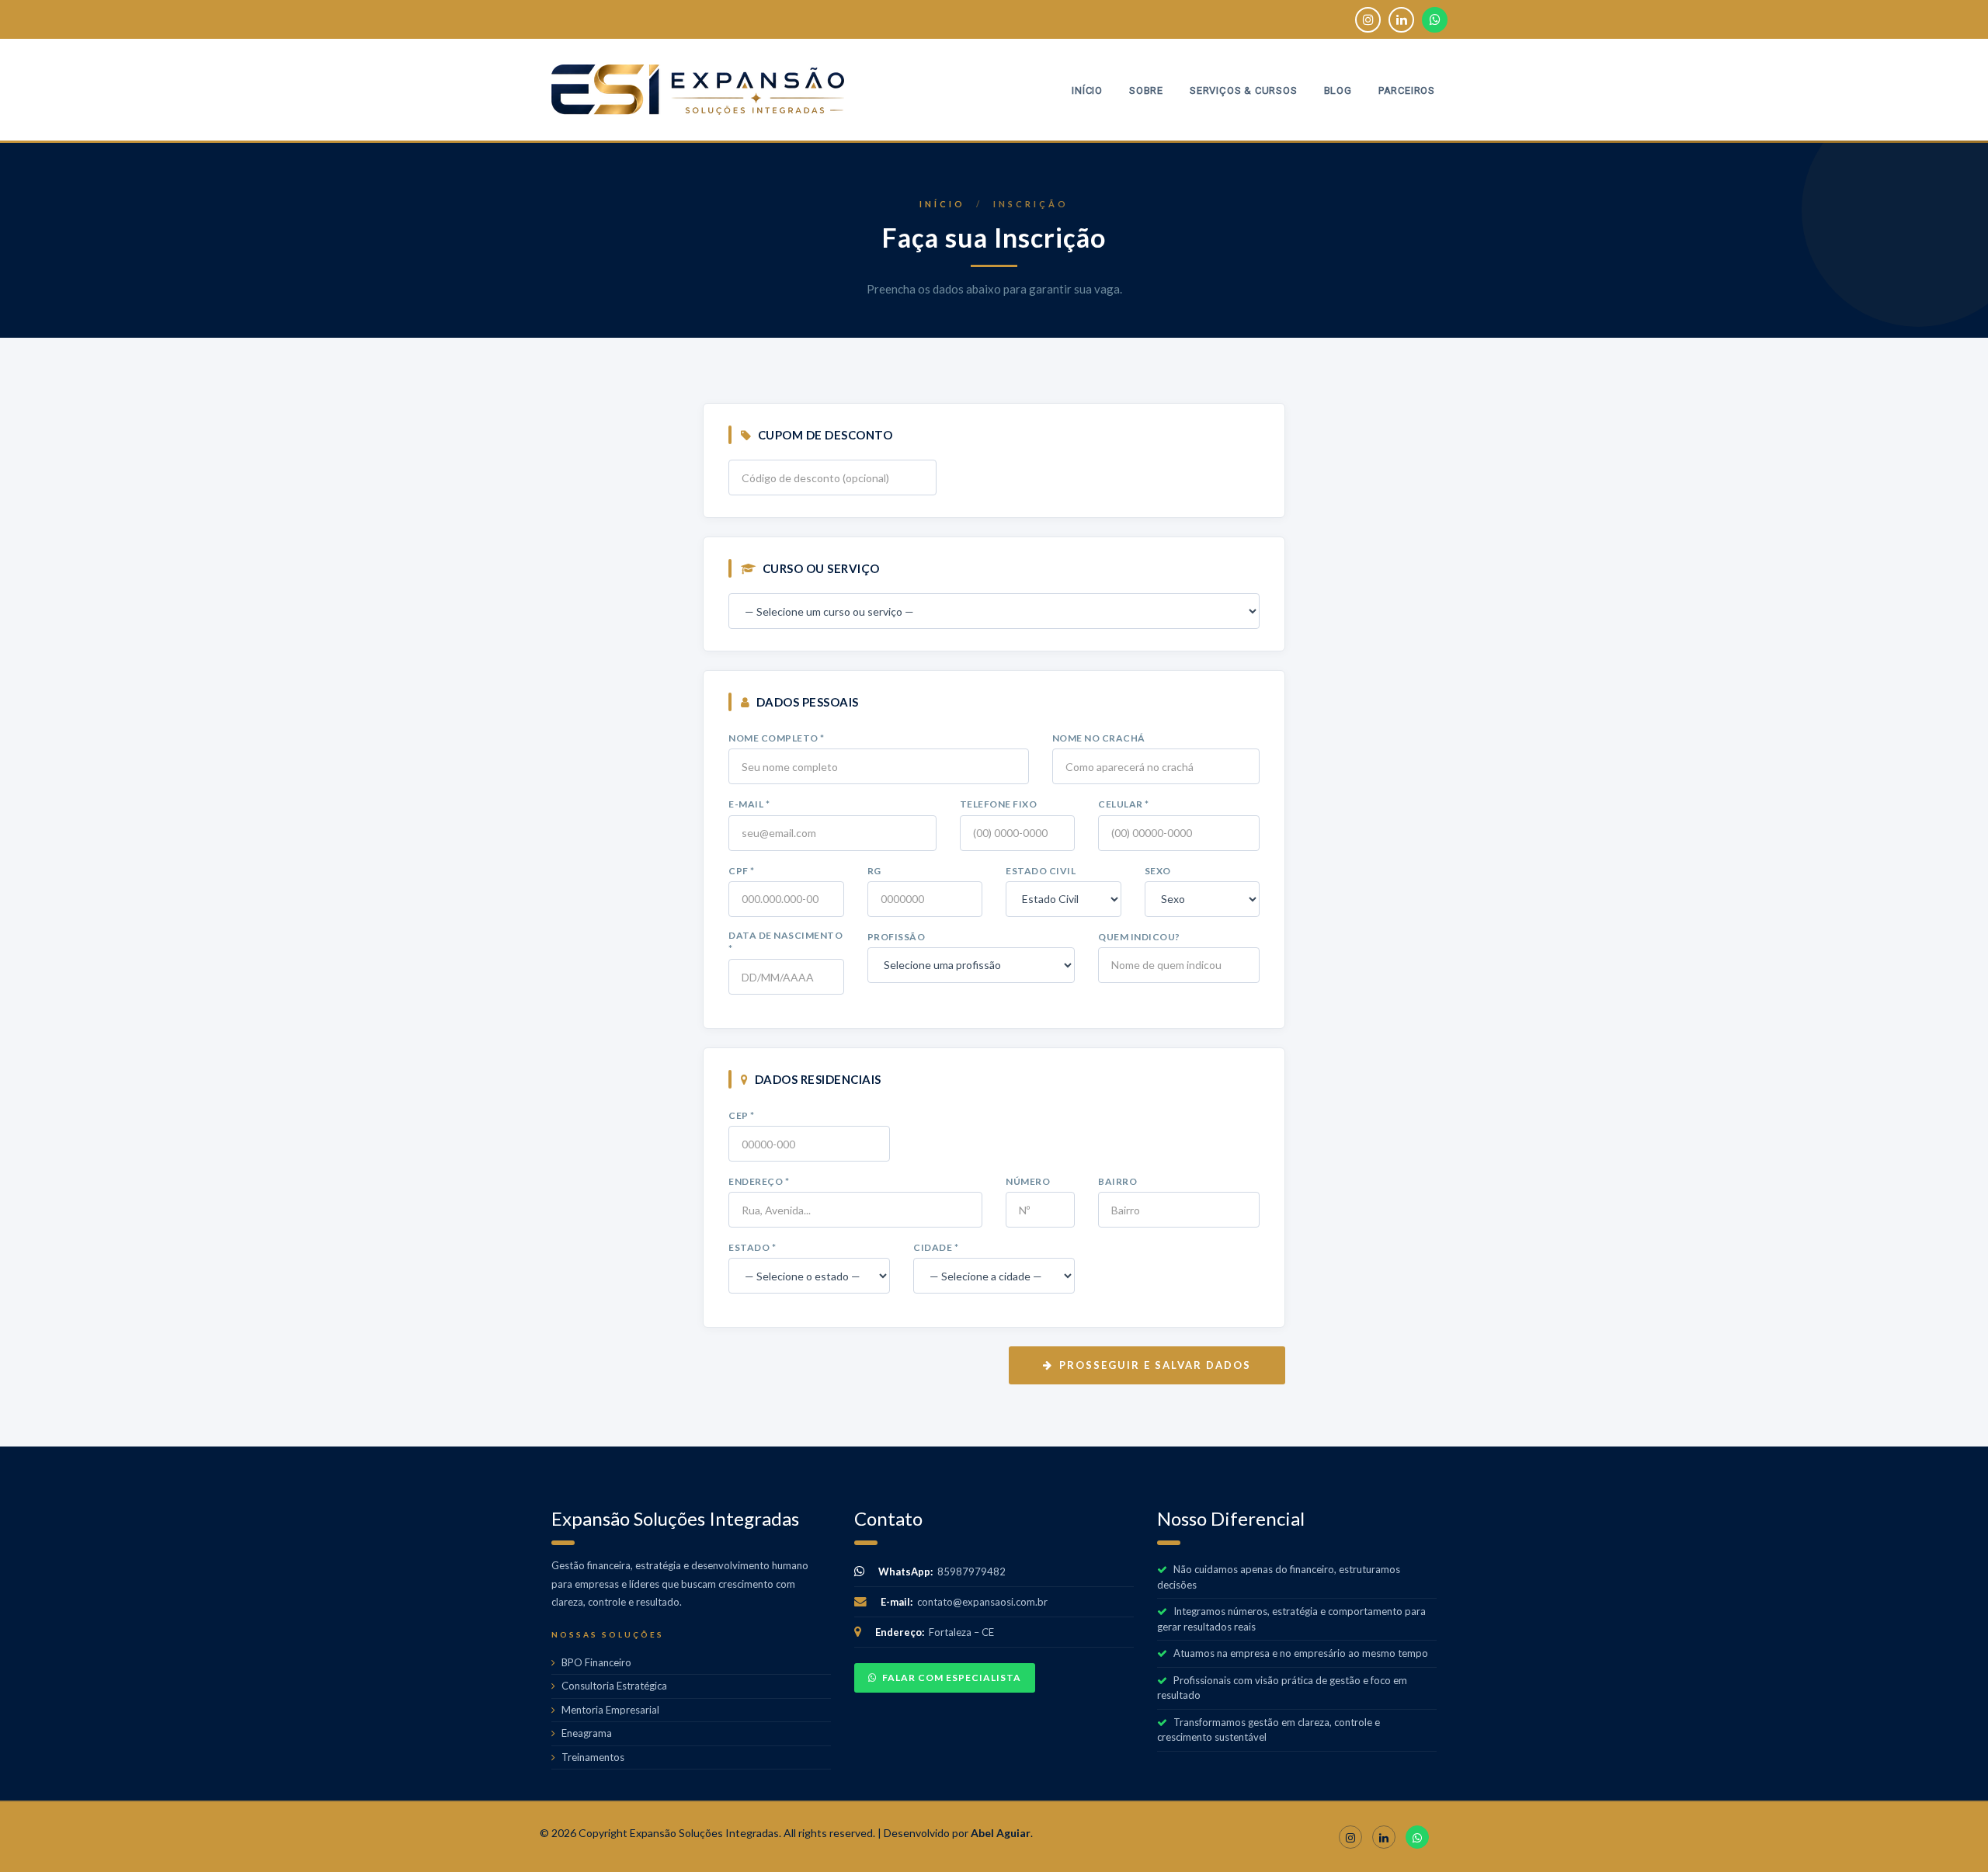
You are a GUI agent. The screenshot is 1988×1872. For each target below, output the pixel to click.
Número (1028, 1181)
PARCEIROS (1407, 90)
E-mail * (749, 804)
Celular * (1124, 804)
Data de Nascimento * (785, 942)
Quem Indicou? (1139, 937)
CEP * (742, 1115)
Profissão (897, 937)
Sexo (1158, 871)
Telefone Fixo (999, 804)
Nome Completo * (777, 738)
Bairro (1117, 1181)
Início (942, 204)
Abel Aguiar (1001, 1833)
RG (874, 871)
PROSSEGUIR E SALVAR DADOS (1155, 1365)
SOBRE (1146, 90)
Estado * (752, 1247)
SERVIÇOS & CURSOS (1244, 90)
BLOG (1338, 90)
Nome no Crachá (1099, 738)
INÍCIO (1087, 90)
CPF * (742, 871)
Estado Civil (1041, 871)
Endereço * (759, 1181)
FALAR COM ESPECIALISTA (952, 1678)
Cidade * (936, 1247)
